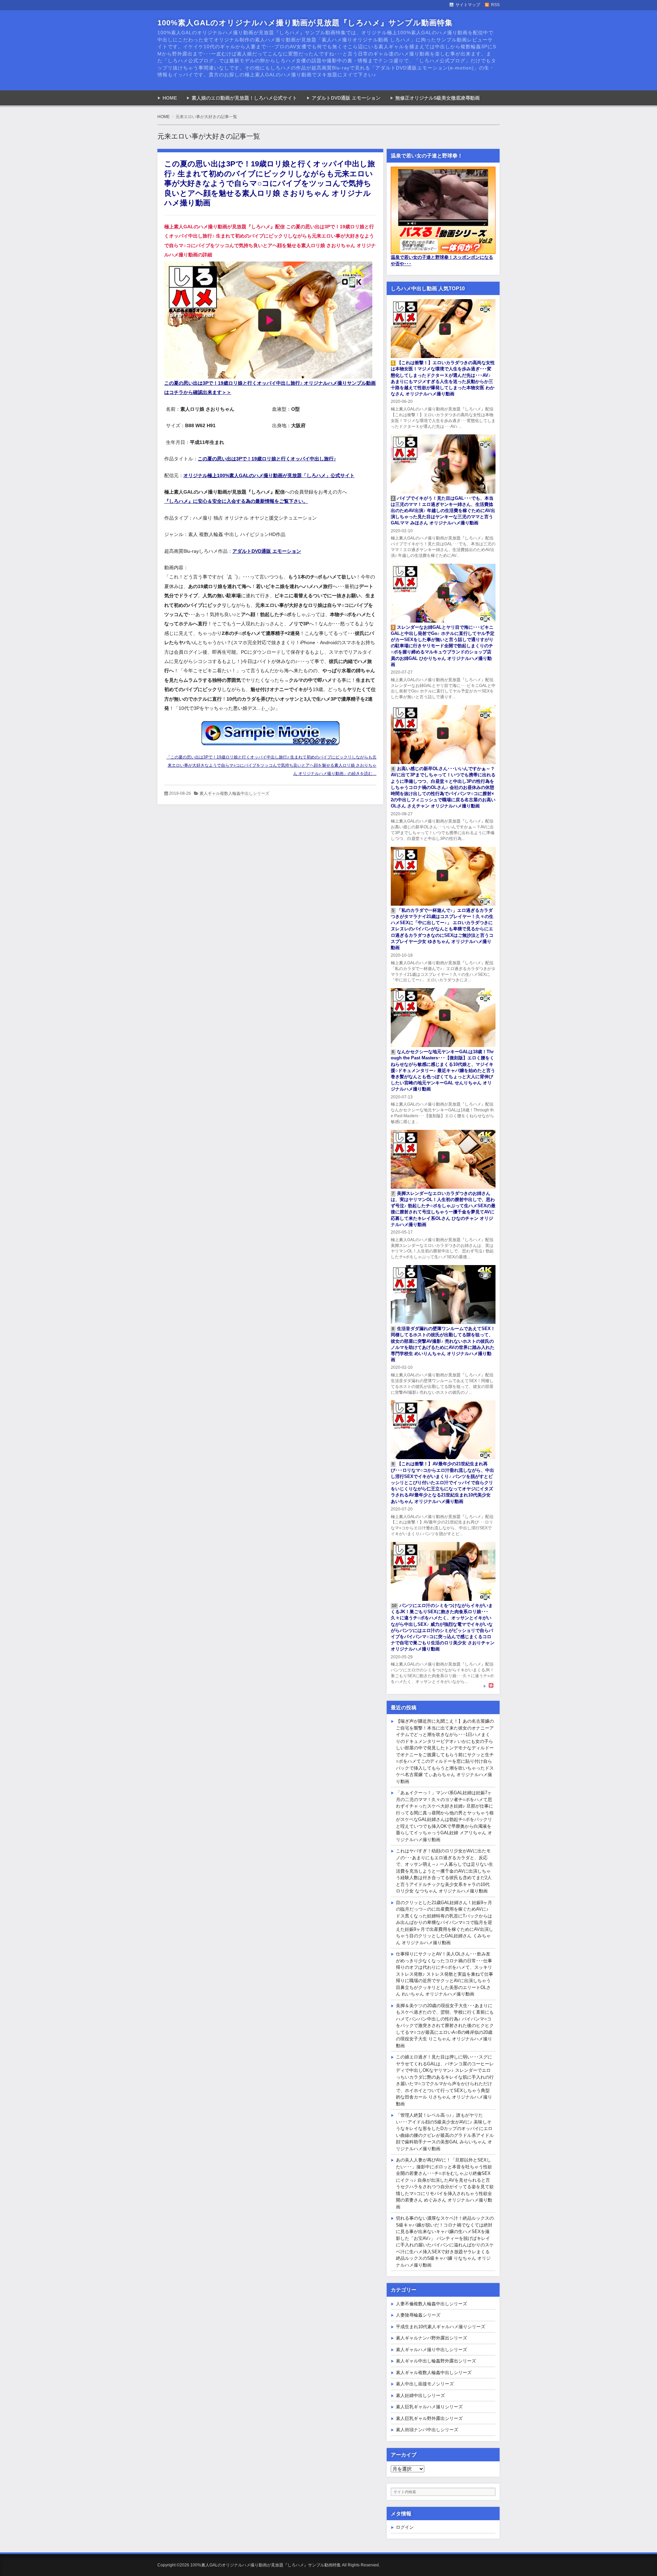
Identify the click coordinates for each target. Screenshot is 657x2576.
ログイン (405, 2527)
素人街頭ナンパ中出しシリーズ (427, 2430)
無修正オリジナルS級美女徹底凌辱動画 (437, 98)
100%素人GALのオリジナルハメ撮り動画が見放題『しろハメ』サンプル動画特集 (305, 23)
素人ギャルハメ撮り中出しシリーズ (431, 2350)
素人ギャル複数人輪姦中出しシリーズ (234, 793)
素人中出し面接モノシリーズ (425, 2384)
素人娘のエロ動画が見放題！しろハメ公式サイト (244, 98)
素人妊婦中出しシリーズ (420, 2395)
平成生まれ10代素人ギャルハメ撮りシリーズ (441, 2327)
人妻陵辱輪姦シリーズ (418, 2315)
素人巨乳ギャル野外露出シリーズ (429, 2418)
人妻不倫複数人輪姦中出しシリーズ (431, 2304)
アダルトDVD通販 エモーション (346, 98)
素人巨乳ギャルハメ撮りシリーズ (429, 2407)
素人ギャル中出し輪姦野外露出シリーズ (436, 2361)
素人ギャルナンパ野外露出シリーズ (431, 2338)
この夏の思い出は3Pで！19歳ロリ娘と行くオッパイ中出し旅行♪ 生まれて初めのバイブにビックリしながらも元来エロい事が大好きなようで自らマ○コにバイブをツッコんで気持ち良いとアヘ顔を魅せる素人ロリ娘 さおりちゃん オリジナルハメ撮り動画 (270, 183)
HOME (170, 98)
